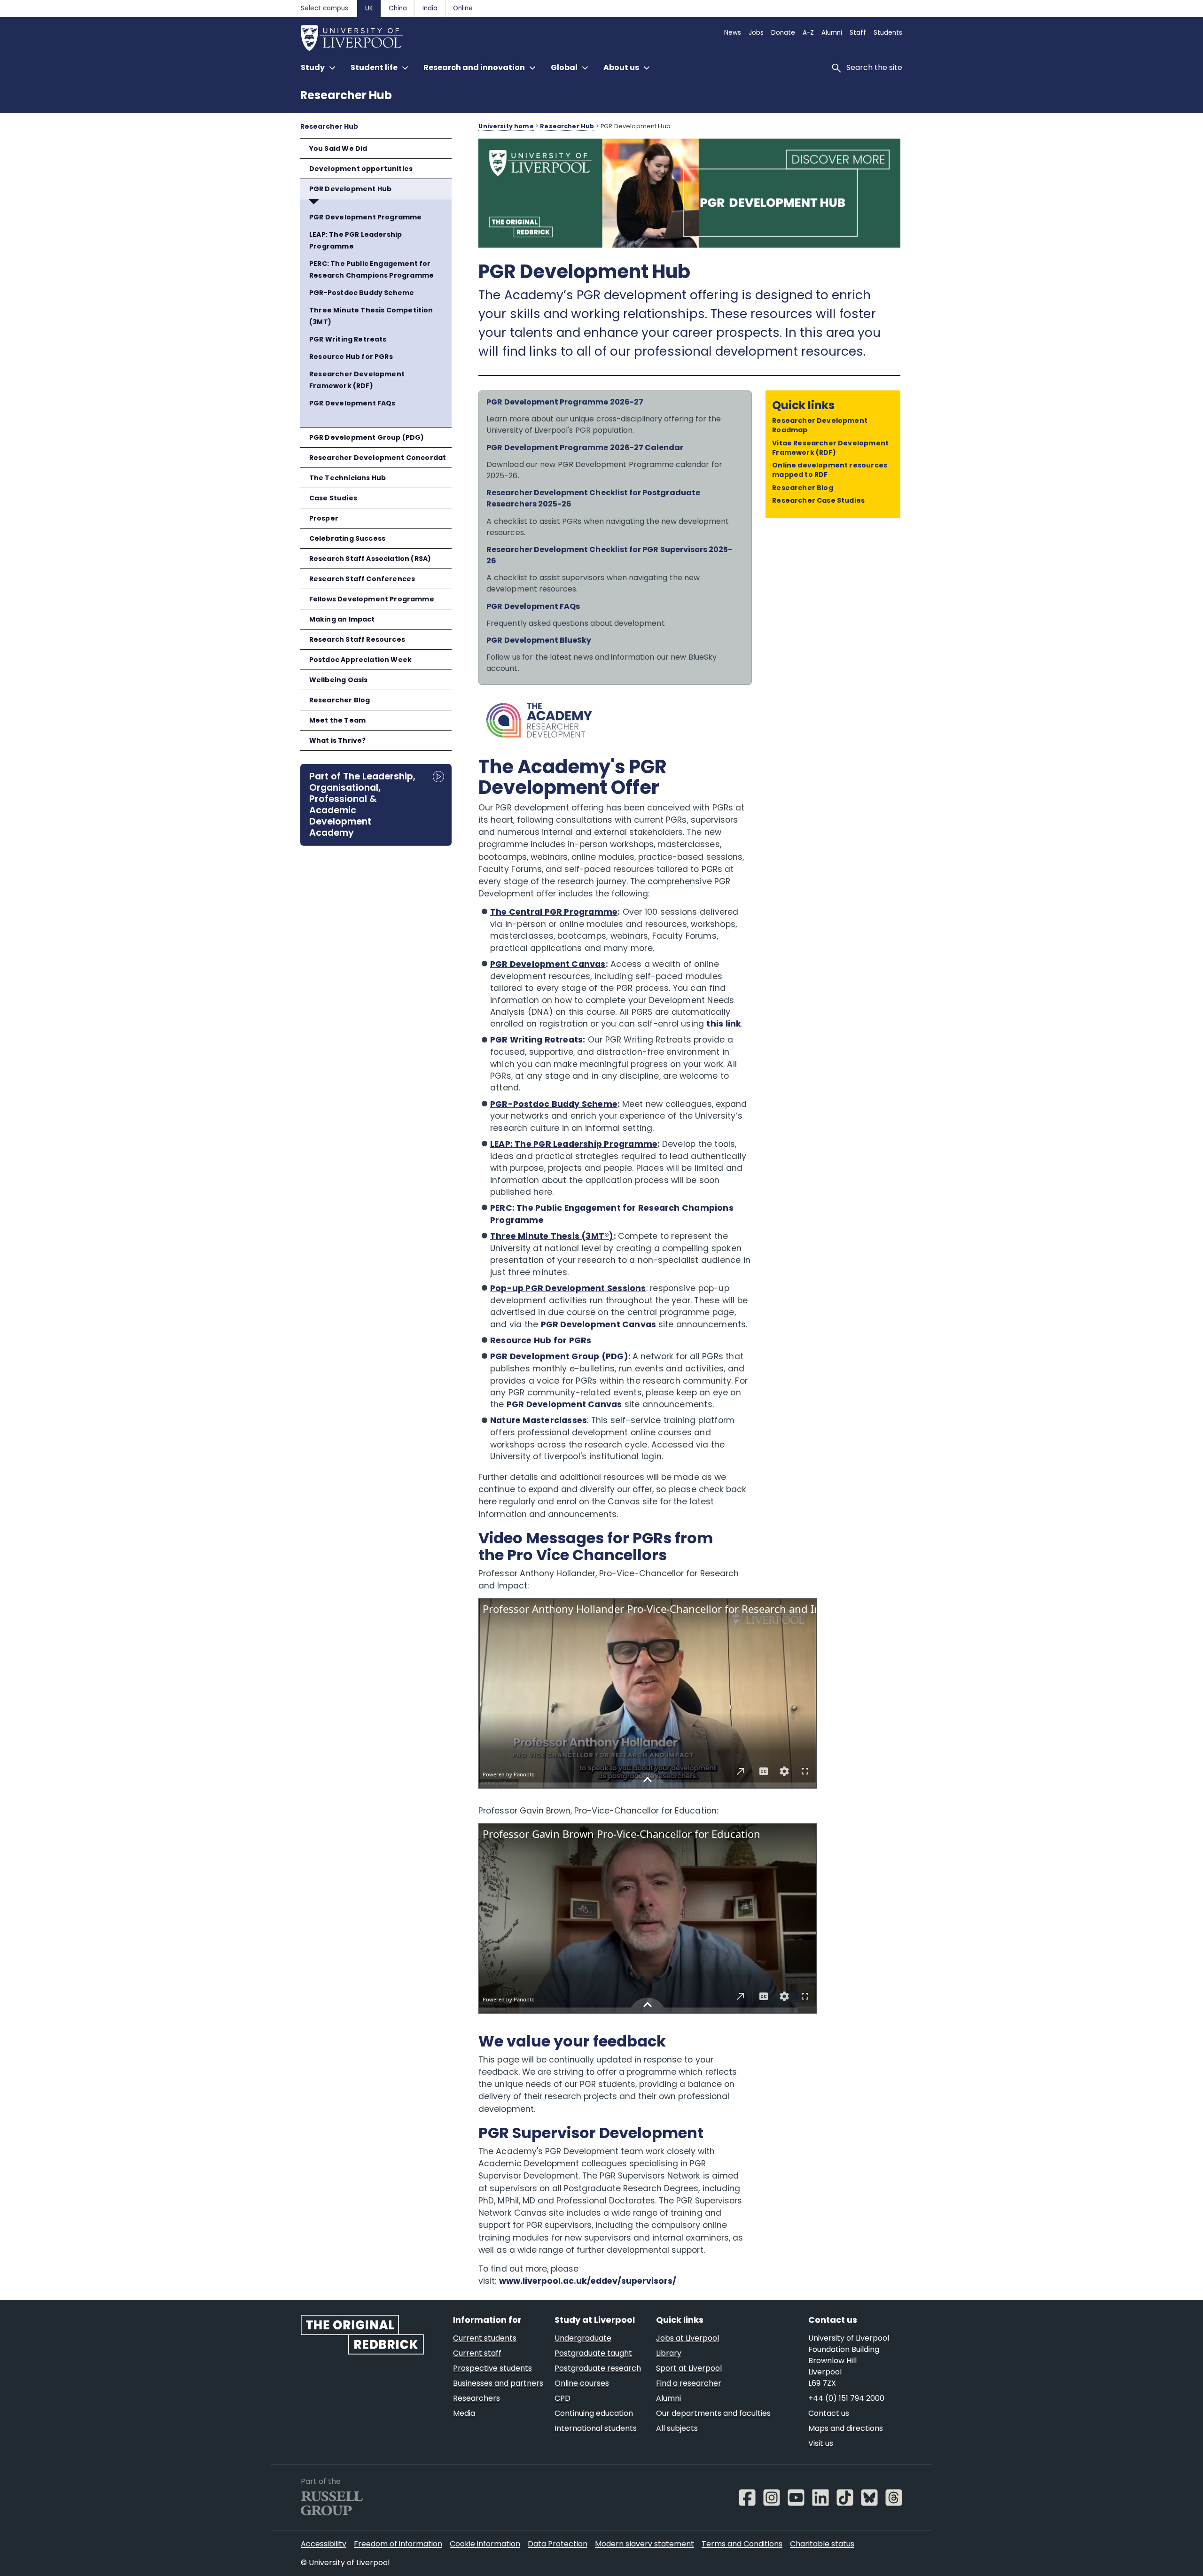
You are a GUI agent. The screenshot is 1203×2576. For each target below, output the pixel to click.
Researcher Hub (346, 95)
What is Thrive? (338, 740)
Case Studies (333, 498)
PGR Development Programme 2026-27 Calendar (585, 447)
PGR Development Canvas (548, 964)
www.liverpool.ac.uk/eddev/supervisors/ (588, 2281)
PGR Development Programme (365, 217)
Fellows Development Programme (372, 599)
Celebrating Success (347, 538)
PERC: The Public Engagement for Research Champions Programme (371, 269)
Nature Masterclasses (539, 1420)
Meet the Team (337, 720)
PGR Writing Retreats (348, 339)
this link (724, 1024)
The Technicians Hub (348, 478)
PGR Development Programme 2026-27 (565, 402)
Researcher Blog (340, 700)
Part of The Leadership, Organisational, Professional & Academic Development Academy (362, 804)
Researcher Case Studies (818, 500)
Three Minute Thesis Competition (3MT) (371, 316)
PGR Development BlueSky (539, 640)
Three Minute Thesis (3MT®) (552, 1236)
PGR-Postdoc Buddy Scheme (362, 293)
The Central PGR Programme (554, 912)
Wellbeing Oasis (339, 680)
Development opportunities (361, 169)
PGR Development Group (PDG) (367, 437)
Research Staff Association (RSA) (370, 559)
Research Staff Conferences (362, 579)
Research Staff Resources (357, 639)
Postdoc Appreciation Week (360, 660)
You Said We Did (338, 148)
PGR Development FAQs (352, 403)
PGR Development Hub (350, 189)
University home (506, 126)
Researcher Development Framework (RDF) (357, 380)
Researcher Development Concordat (378, 458)
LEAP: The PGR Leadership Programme (355, 240)
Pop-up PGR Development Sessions (568, 1288)
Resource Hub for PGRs (351, 357)
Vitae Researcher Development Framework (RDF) (830, 448)
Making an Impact (342, 619)
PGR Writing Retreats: (538, 1040)
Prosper (324, 518)
